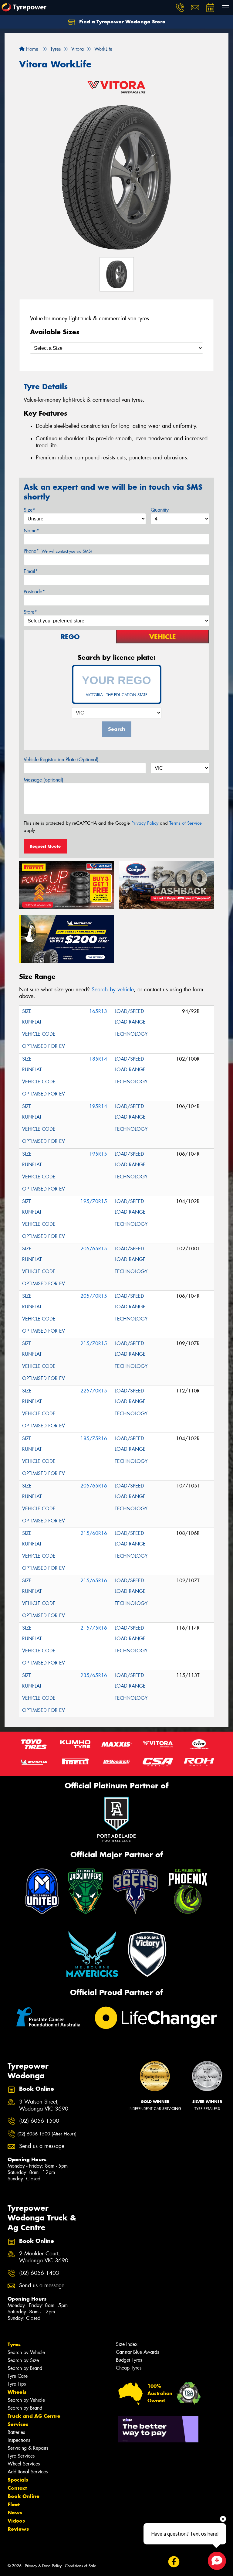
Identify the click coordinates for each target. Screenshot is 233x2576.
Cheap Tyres (129, 2368)
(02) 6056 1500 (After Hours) (47, 2134)
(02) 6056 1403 (39, 2273)
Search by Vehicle (26, 2352)
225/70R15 (94, 1391)
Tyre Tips (17, 2384)
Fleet (14, 2504)
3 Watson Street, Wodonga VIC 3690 (44, 2105)
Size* (29, 510)
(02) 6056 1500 (39, 2121)
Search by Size (23, 2360)
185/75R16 (94, 1438)
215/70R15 (94, 1343)
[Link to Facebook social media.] (174, 2562)
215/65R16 (94, 1581)
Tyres (14, 2344)
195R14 (98, 1106)
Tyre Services (21, 2456)
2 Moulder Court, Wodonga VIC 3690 (44, 2257)
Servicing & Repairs (28, 2448)
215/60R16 (94, 1533)
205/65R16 (94, 1486)
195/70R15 (94, 1201)
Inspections (19, 2440)
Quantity (160, 510)
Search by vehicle (113, 990)
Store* (30, 612)
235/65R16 (94, 1675)
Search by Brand (25, 2368)
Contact (17, 2488)
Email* (31, 571)
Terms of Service (186, 823)
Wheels (17, 2392)
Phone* (58, 551)
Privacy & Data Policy (43, 2566)
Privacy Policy (145, 823)
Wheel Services (24, 2464)
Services (18, 2424)
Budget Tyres (129, 2360)
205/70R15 (94, 1296)
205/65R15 (94, 1249)
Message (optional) (44, 780)
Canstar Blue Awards (137, 2352)
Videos (16, 2521)
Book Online (24, 2496)
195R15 (98, 1154)
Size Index (127, 2344)
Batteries (16, 2432)
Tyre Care (18, 2376)
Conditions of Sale (81, 2566)
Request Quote (45, 846)
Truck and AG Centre (34, 2416)
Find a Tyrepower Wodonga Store (122, 22)
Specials (18, 2480)
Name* (31, 531)
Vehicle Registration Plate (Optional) (61, 760)
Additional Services (28, 2472)
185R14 (98, 1059)
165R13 (98, 1011)
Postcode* (34, 592)
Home (31, 49)
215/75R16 (94, 1628)
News (15, 2513)
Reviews (18, 2529)
